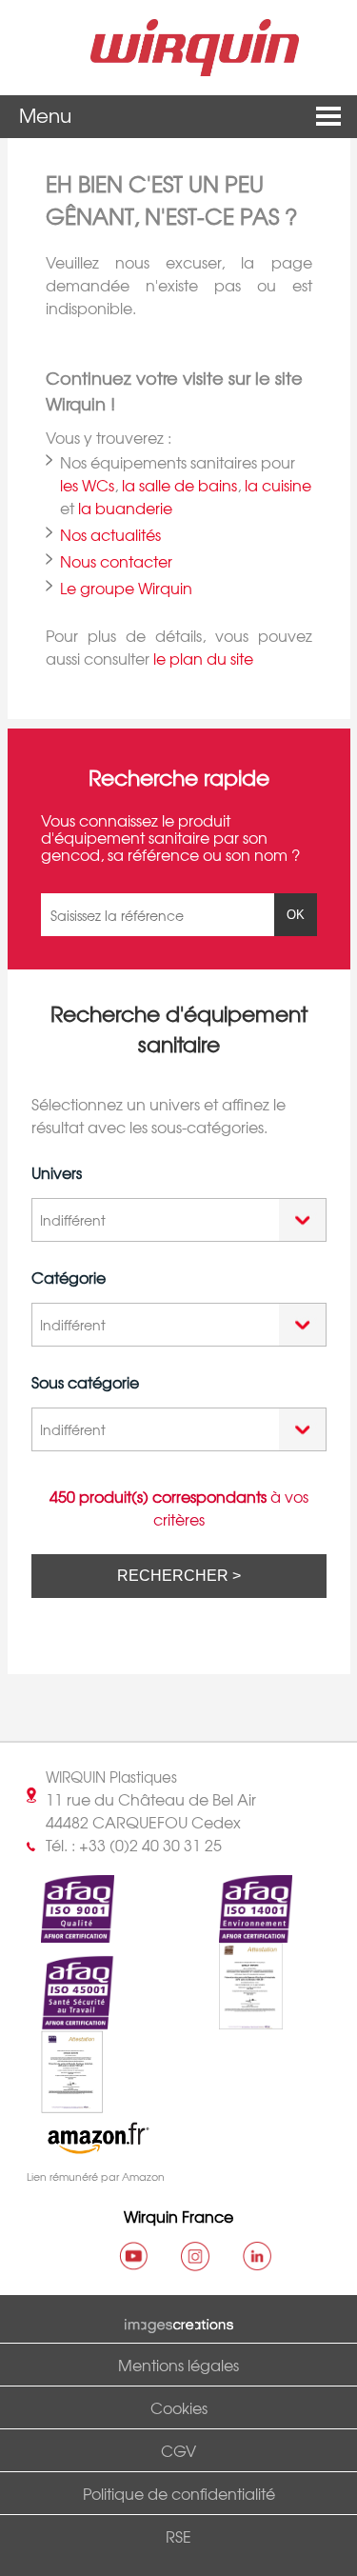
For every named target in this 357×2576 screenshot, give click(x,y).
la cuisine (278, 485)
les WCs (87, 485)
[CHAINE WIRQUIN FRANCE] (133, 2256)
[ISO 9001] (61, 1931)
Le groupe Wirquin (126, 588)
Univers (57, 1172)
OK (296, 915)
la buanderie (125, 508)
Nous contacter (116, 561)
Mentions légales (178, 2365)
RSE (178, 2536)
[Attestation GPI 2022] (234, 2019)
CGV (178, 2450)
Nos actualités (110, 534)
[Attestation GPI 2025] (56, 2102)
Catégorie (69, 1277)
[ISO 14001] (239, 1931)
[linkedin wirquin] (257, 2256)
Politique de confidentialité (179, 2493)
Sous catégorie (85, 1382)
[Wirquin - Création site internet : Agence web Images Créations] (179, 2322)
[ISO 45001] (61, 2019)
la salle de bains (179, 485)
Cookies (179, 2407)
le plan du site (203, 658)
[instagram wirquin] (195, 2256)
